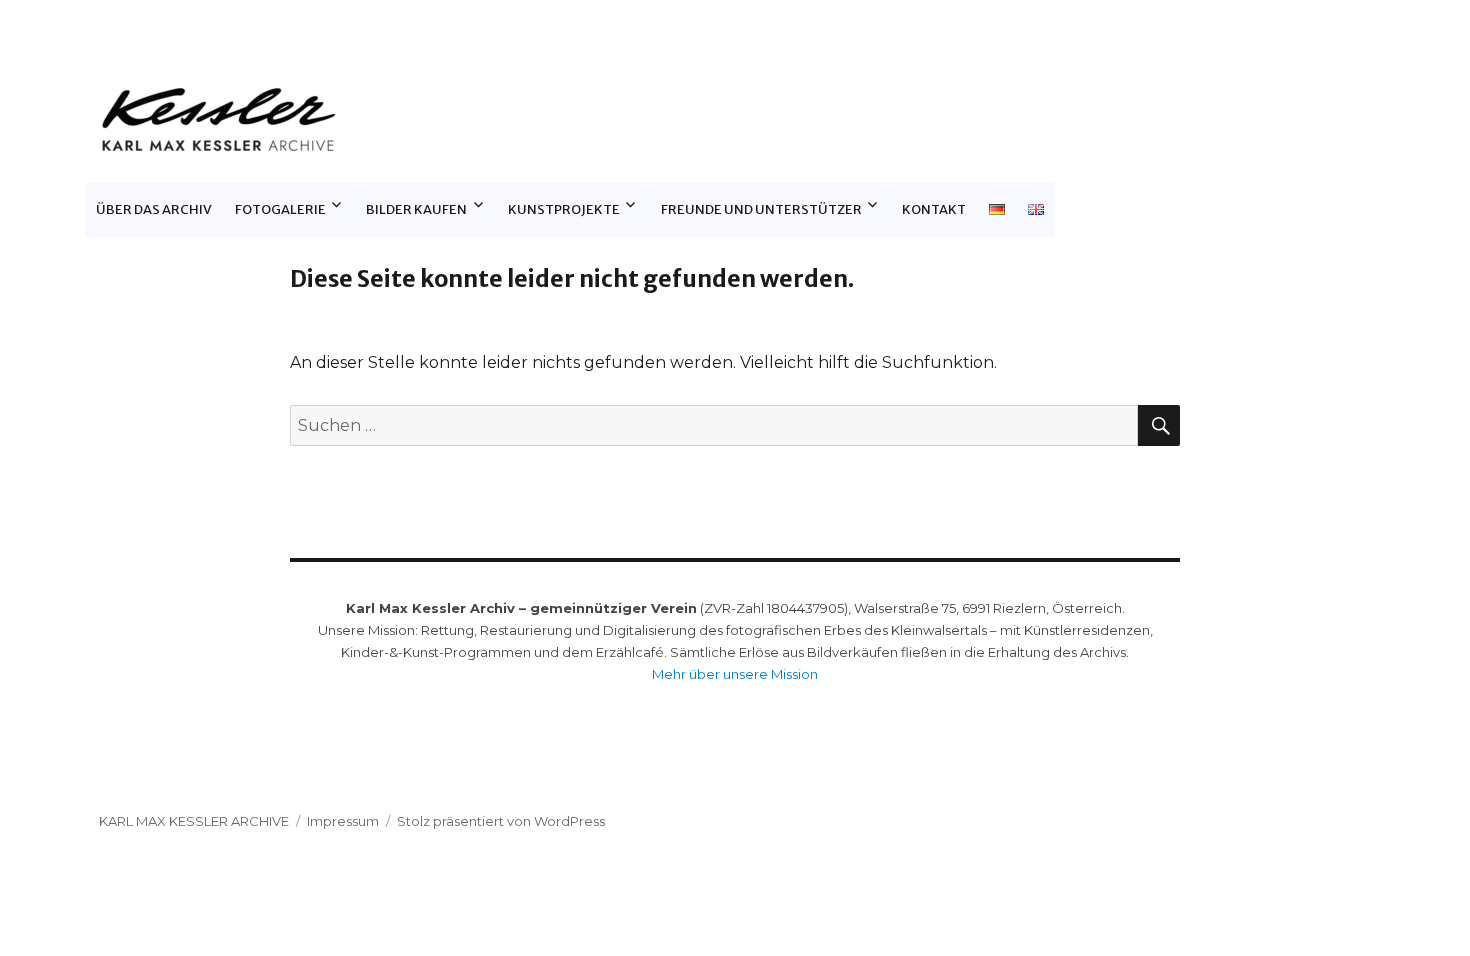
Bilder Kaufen (416, 209)
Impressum (343, 821)
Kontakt (934, 209)
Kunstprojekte (564, 209)
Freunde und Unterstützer (761, 209)
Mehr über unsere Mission (735, 674)
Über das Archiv (154, 209)
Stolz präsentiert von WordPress (501, 821)
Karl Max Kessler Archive (194, 821)
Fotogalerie (280, 209)
